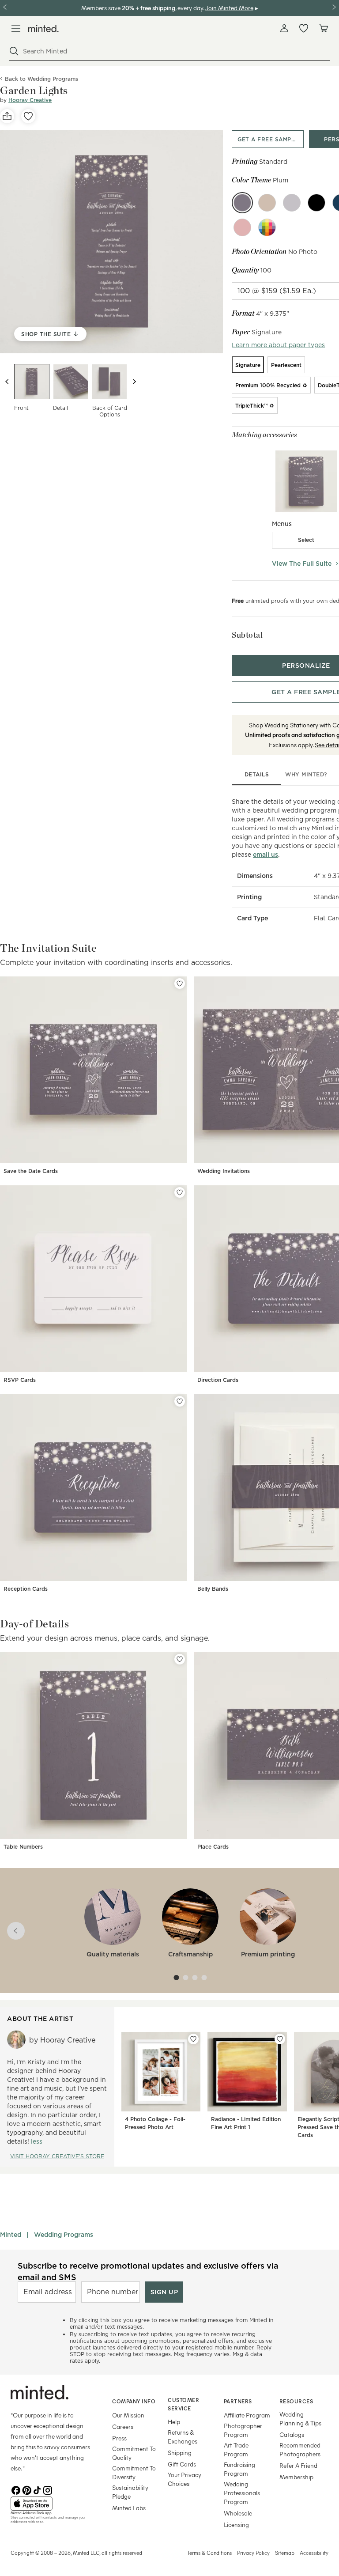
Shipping (180, 2453)
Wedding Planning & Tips (300, 2419)
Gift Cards (182, 2464)
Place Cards (213, 1847)
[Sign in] (284, 28)
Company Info (134, 2401)
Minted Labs (129, 2508)
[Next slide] (134, 382)
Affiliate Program (247, 2415)
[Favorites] (304, 28)
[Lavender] (292, 203)
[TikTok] (37, 2489)
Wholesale (238, 2513)
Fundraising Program (239, 2469)
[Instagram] (48, 2489)
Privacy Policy (253, 2553)
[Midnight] (316, 203)
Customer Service (183, 2404)
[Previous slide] (7, 382)
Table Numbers (23, 1847)
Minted (11, 2235)
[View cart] (323, 28)
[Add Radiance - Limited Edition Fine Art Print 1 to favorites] (280, 2039)
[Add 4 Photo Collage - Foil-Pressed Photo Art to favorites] (193, 2039)
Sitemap (285, 2553)
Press (119, 2438)
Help (174, 2422)
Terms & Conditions (209, 2553)
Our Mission (128, 2415)
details (257, 774)
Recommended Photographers (300, 2449)
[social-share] (7, 116)
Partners (238, 2401)
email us (266, 855)
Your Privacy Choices (185, 2479)
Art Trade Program (236, 2449)
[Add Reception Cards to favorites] (180, 1401)
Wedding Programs (64, 2235)
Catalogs (292, 2434)
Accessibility (314, 2553)
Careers (123, 2427)
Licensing (236, 2525)
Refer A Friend (298, 2465)
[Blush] (242, 227)
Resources (296, 2401)
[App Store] (50, 2504)
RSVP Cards (20, 1380)
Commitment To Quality (134, 2453)
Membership (296, 2477)
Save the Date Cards (31, 1171)
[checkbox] (306, 540)
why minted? (306, 774)
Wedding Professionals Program (242, 2493)
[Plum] (242, 203)
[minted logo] (43, 28)
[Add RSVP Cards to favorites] (180, 1192)
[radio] (248, 365)
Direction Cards (218, 1380)
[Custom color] (267, 227)
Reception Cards (26, 1589)
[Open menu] (16, 28)
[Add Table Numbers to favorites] (180, 1659)
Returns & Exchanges (183, 2437)
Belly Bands (213, 1589)
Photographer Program (243, 2430)
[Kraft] (267, 203)
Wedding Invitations (224, 1171)
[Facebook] (16, 2489)
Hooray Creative (30, 100)
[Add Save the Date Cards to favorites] (180, 983)
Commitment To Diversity (134, 2472)
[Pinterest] (26, 2489)
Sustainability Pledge (130, 2492)
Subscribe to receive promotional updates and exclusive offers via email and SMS (148, 2271)
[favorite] (28, 116)
